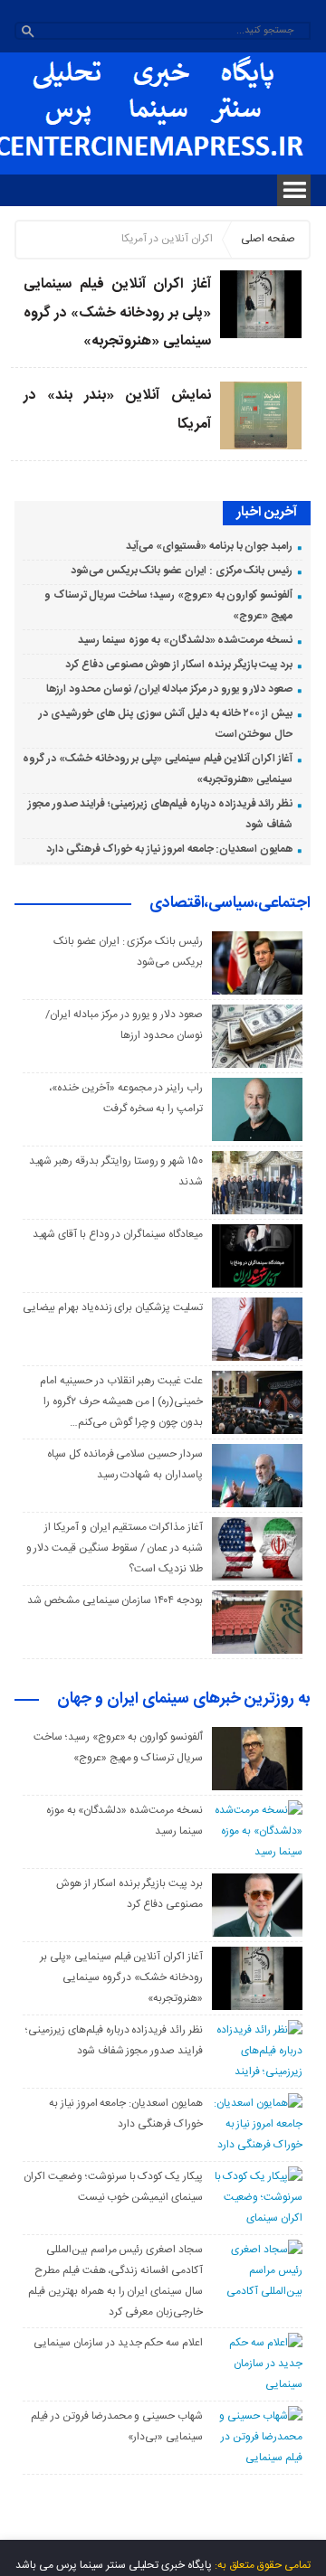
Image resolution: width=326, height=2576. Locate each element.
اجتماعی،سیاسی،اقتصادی (230, 904)
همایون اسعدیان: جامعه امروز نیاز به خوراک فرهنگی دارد (169, 849)
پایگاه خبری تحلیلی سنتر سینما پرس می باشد (114, 2565)
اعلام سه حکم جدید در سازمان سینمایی (118, 2343)
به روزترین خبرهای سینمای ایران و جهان (184, 1700)
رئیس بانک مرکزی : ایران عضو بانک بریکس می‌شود (182, 571)
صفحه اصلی (268, 239)
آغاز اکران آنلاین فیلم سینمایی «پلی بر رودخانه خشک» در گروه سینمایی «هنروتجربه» (117, 313)
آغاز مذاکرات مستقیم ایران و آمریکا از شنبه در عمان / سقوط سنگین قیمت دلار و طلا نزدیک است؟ (115, 1548)
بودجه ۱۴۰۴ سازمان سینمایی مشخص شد (115, 1600)
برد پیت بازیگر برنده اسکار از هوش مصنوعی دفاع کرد (179, 665)
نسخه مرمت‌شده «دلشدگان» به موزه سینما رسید (185, 640)
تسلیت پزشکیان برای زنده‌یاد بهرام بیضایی (113, 1307)
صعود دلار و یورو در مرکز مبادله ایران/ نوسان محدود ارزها (169, 689)
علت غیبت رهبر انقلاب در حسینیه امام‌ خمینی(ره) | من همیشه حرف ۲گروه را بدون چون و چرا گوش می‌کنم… (121, 1401)
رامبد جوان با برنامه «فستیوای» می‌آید (209, 546)
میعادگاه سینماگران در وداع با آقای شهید (118, 1234)
